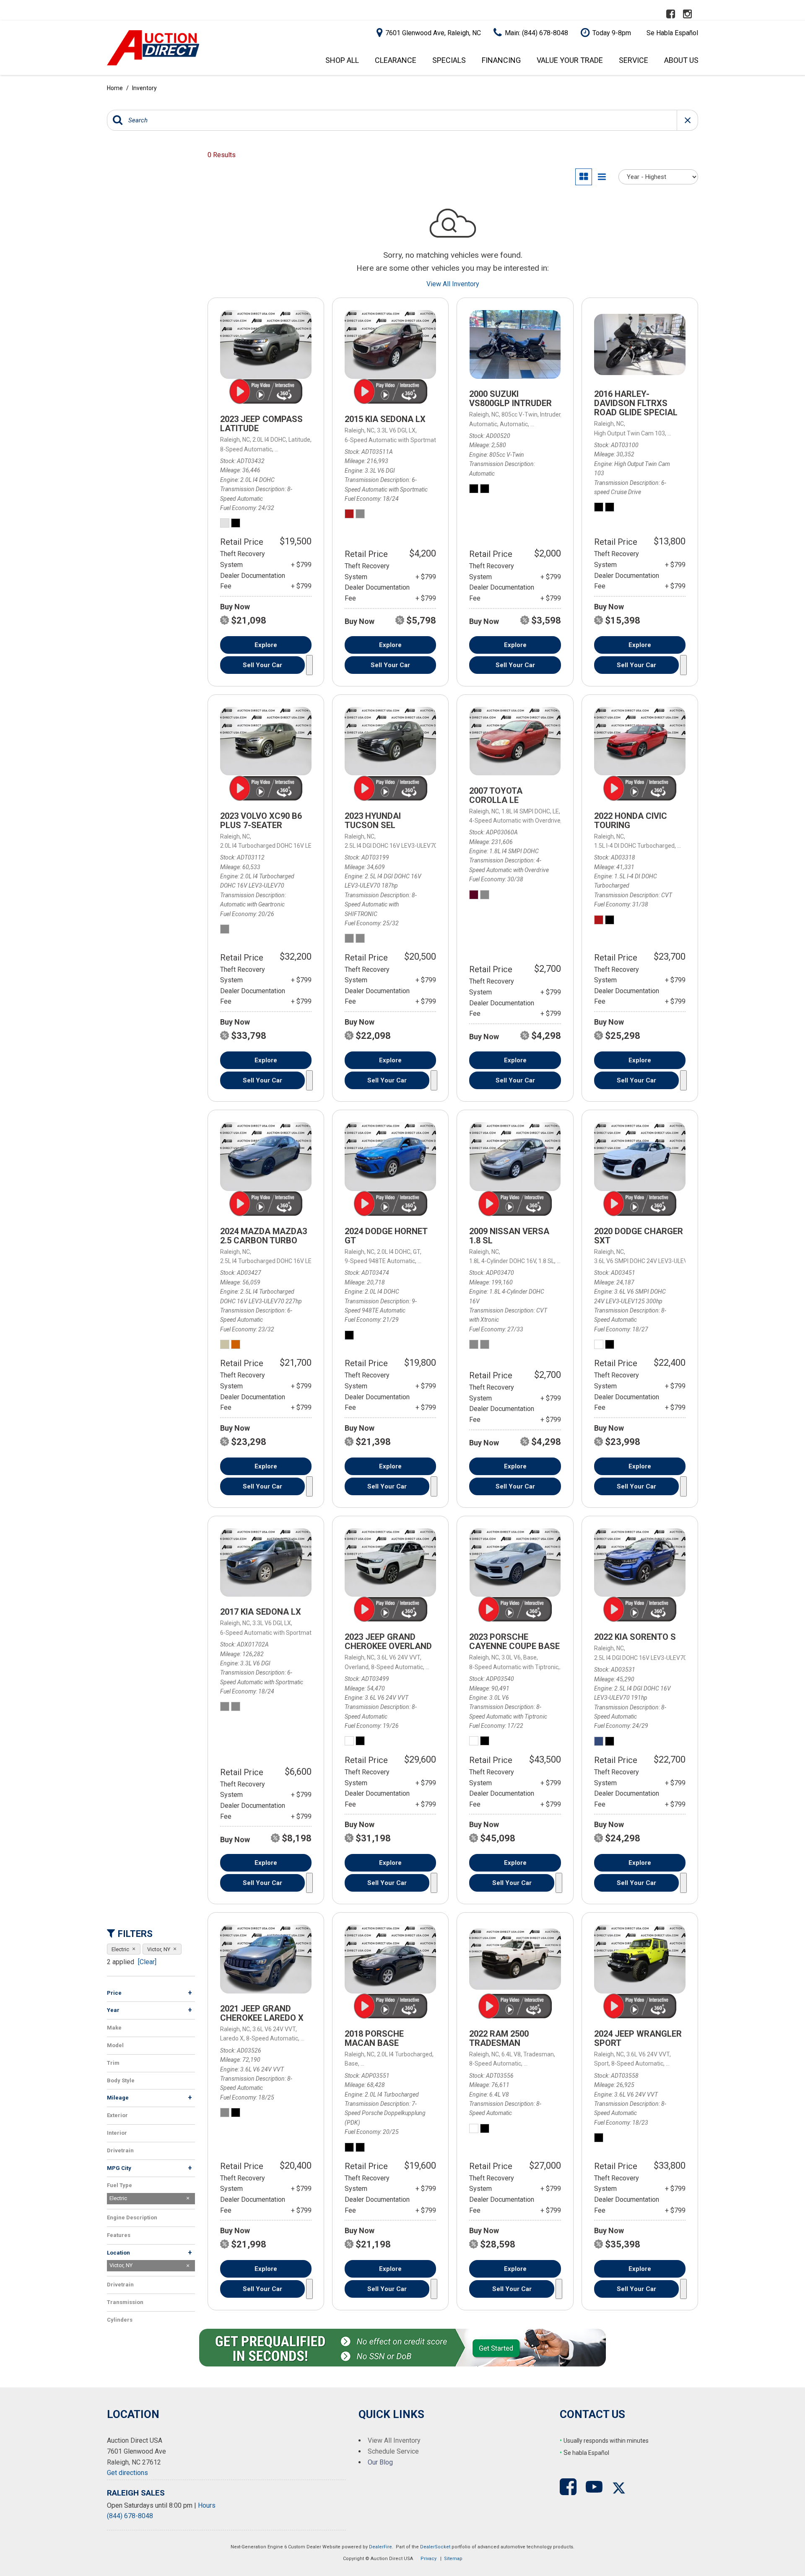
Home (116, 88)
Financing (501, 60)
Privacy (428, 2559)
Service (634, 60)
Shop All (342, 60)
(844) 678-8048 (130, 2516)
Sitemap (453, 2559)
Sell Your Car (262, 665)
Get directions (127, 2473)
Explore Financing (309, 665)
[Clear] (147, 1962)
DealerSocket (435, 2547)
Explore (266, 645)
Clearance (396, 60)
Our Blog (380, 2462)
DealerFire (380, 2547)
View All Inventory (453, 284)
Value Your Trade (570, 60)
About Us (681, 60)
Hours (207, 2505)
